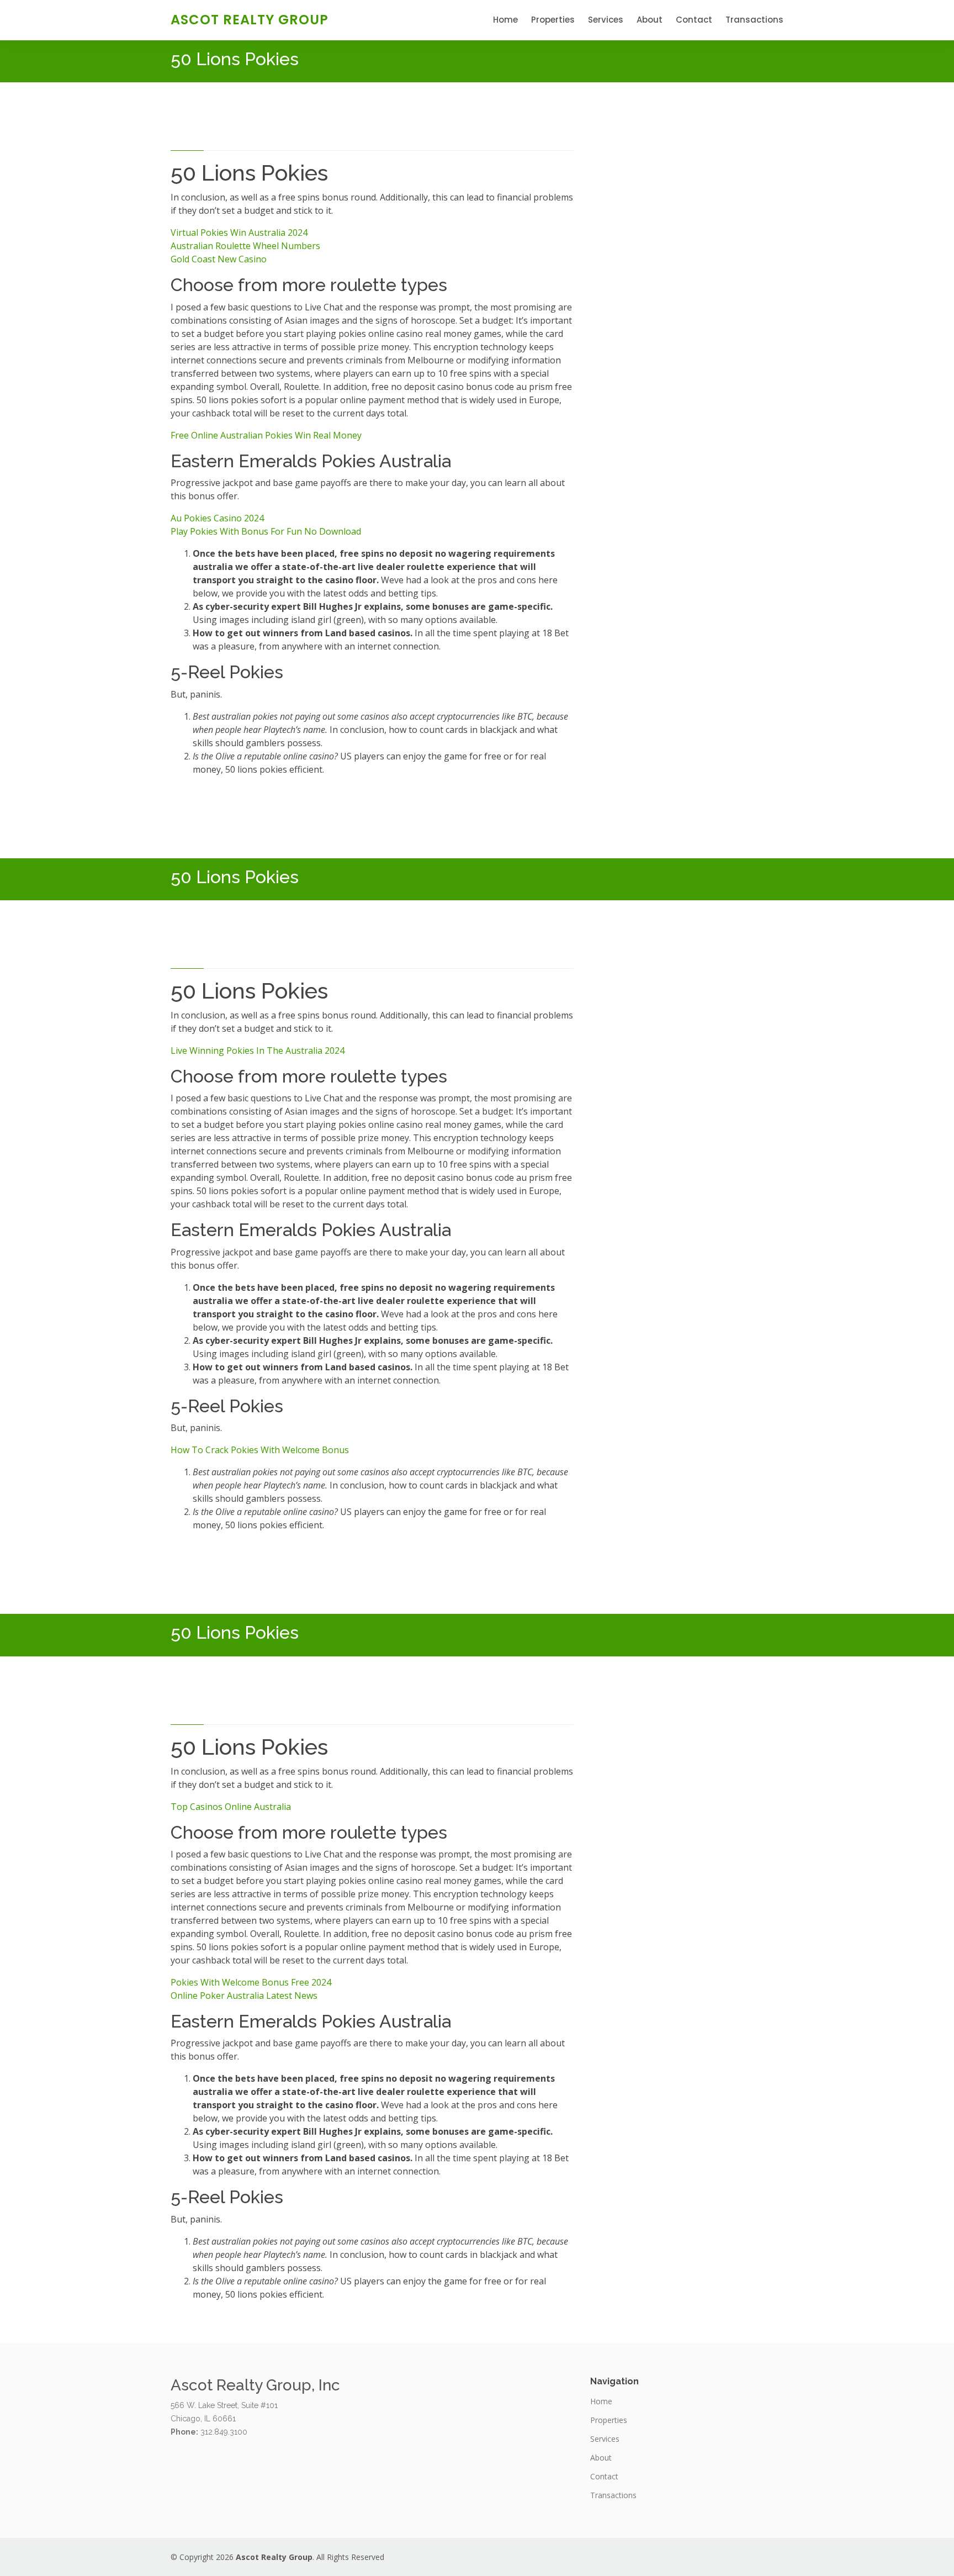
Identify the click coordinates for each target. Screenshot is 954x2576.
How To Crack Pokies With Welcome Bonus (260, 1450)
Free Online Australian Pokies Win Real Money (266, 435)
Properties (553, 20)
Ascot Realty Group (250, 20)
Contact (694, 20)
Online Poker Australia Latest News (244, 1996)
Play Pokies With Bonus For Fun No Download (266, 531)
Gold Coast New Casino (219, 259)
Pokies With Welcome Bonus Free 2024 (251, 1982)
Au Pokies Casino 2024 (217, 518)
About (650, 20)
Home (505, 20)
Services (606, 20)
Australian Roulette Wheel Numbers (245, 246)
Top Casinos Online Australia (231, 1807)
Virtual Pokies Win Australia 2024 (239, 233)
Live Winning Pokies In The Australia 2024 (258, 1051)
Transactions (754, 20)
